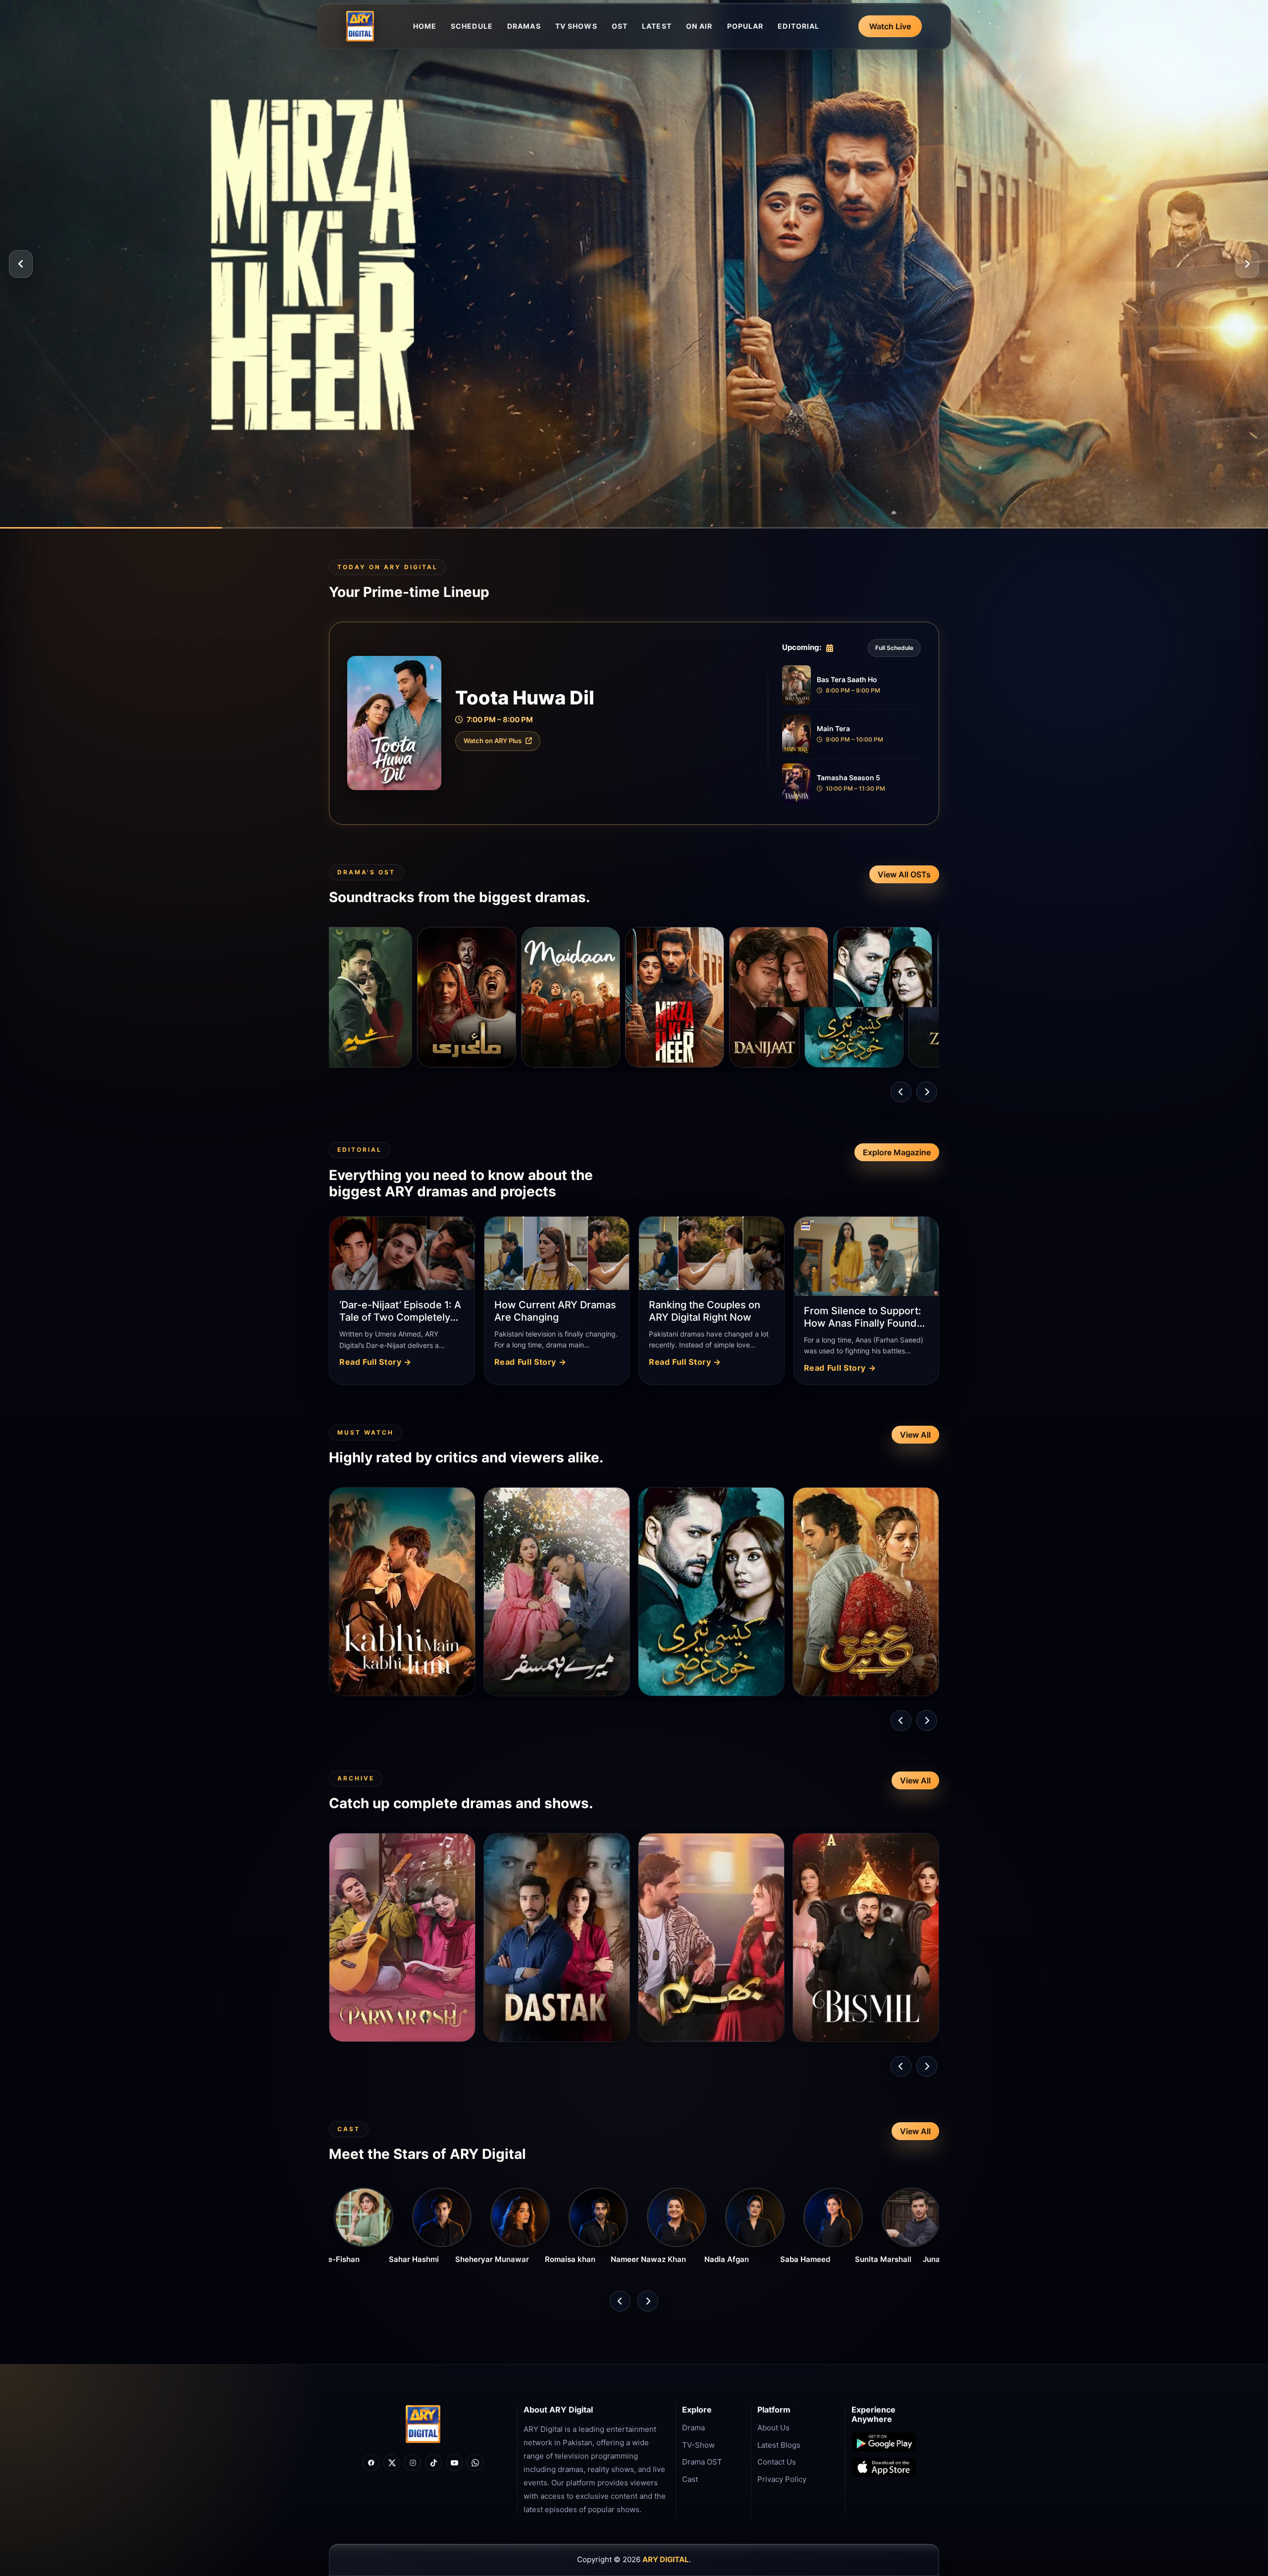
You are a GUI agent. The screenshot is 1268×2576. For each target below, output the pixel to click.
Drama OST (702, 2462)
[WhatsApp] (475, 2463)
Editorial (798, 26)
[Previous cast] (620, 2301)
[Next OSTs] (927, 1092)
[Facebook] (371, 2463)
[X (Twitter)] (392, 2463)
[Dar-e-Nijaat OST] (594, 997)
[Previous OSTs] (901, 1092)
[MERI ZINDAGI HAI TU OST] (802, 997)
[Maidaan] (386, 997)
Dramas (524, 26)
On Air (699, 26)
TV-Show (698, 2445)
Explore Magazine (897, 1152)
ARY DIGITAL (666, 2559)
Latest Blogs (779, 2445)
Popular (745, 26)
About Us (773, 2428)
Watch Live (890, 26)
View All (915, 1435)
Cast (690, 2479)
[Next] (1247, 264)
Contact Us (777, 2462)
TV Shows (576, 26)
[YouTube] (454, 2463)
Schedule (472, 26)
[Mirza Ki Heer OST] (490, 997)
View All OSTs (904, 874)
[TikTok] (433, 2463)
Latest (657, 26)
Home (425, 26)
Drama (693, 2428)
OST (620, 26)
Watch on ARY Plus (493, 741)
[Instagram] (413, 2463)
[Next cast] (648, 2301)
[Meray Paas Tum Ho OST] (906, 997)
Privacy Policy (782, 2479)
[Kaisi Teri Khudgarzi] (698, 997)
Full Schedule (894, 648)
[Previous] (21, 264)
